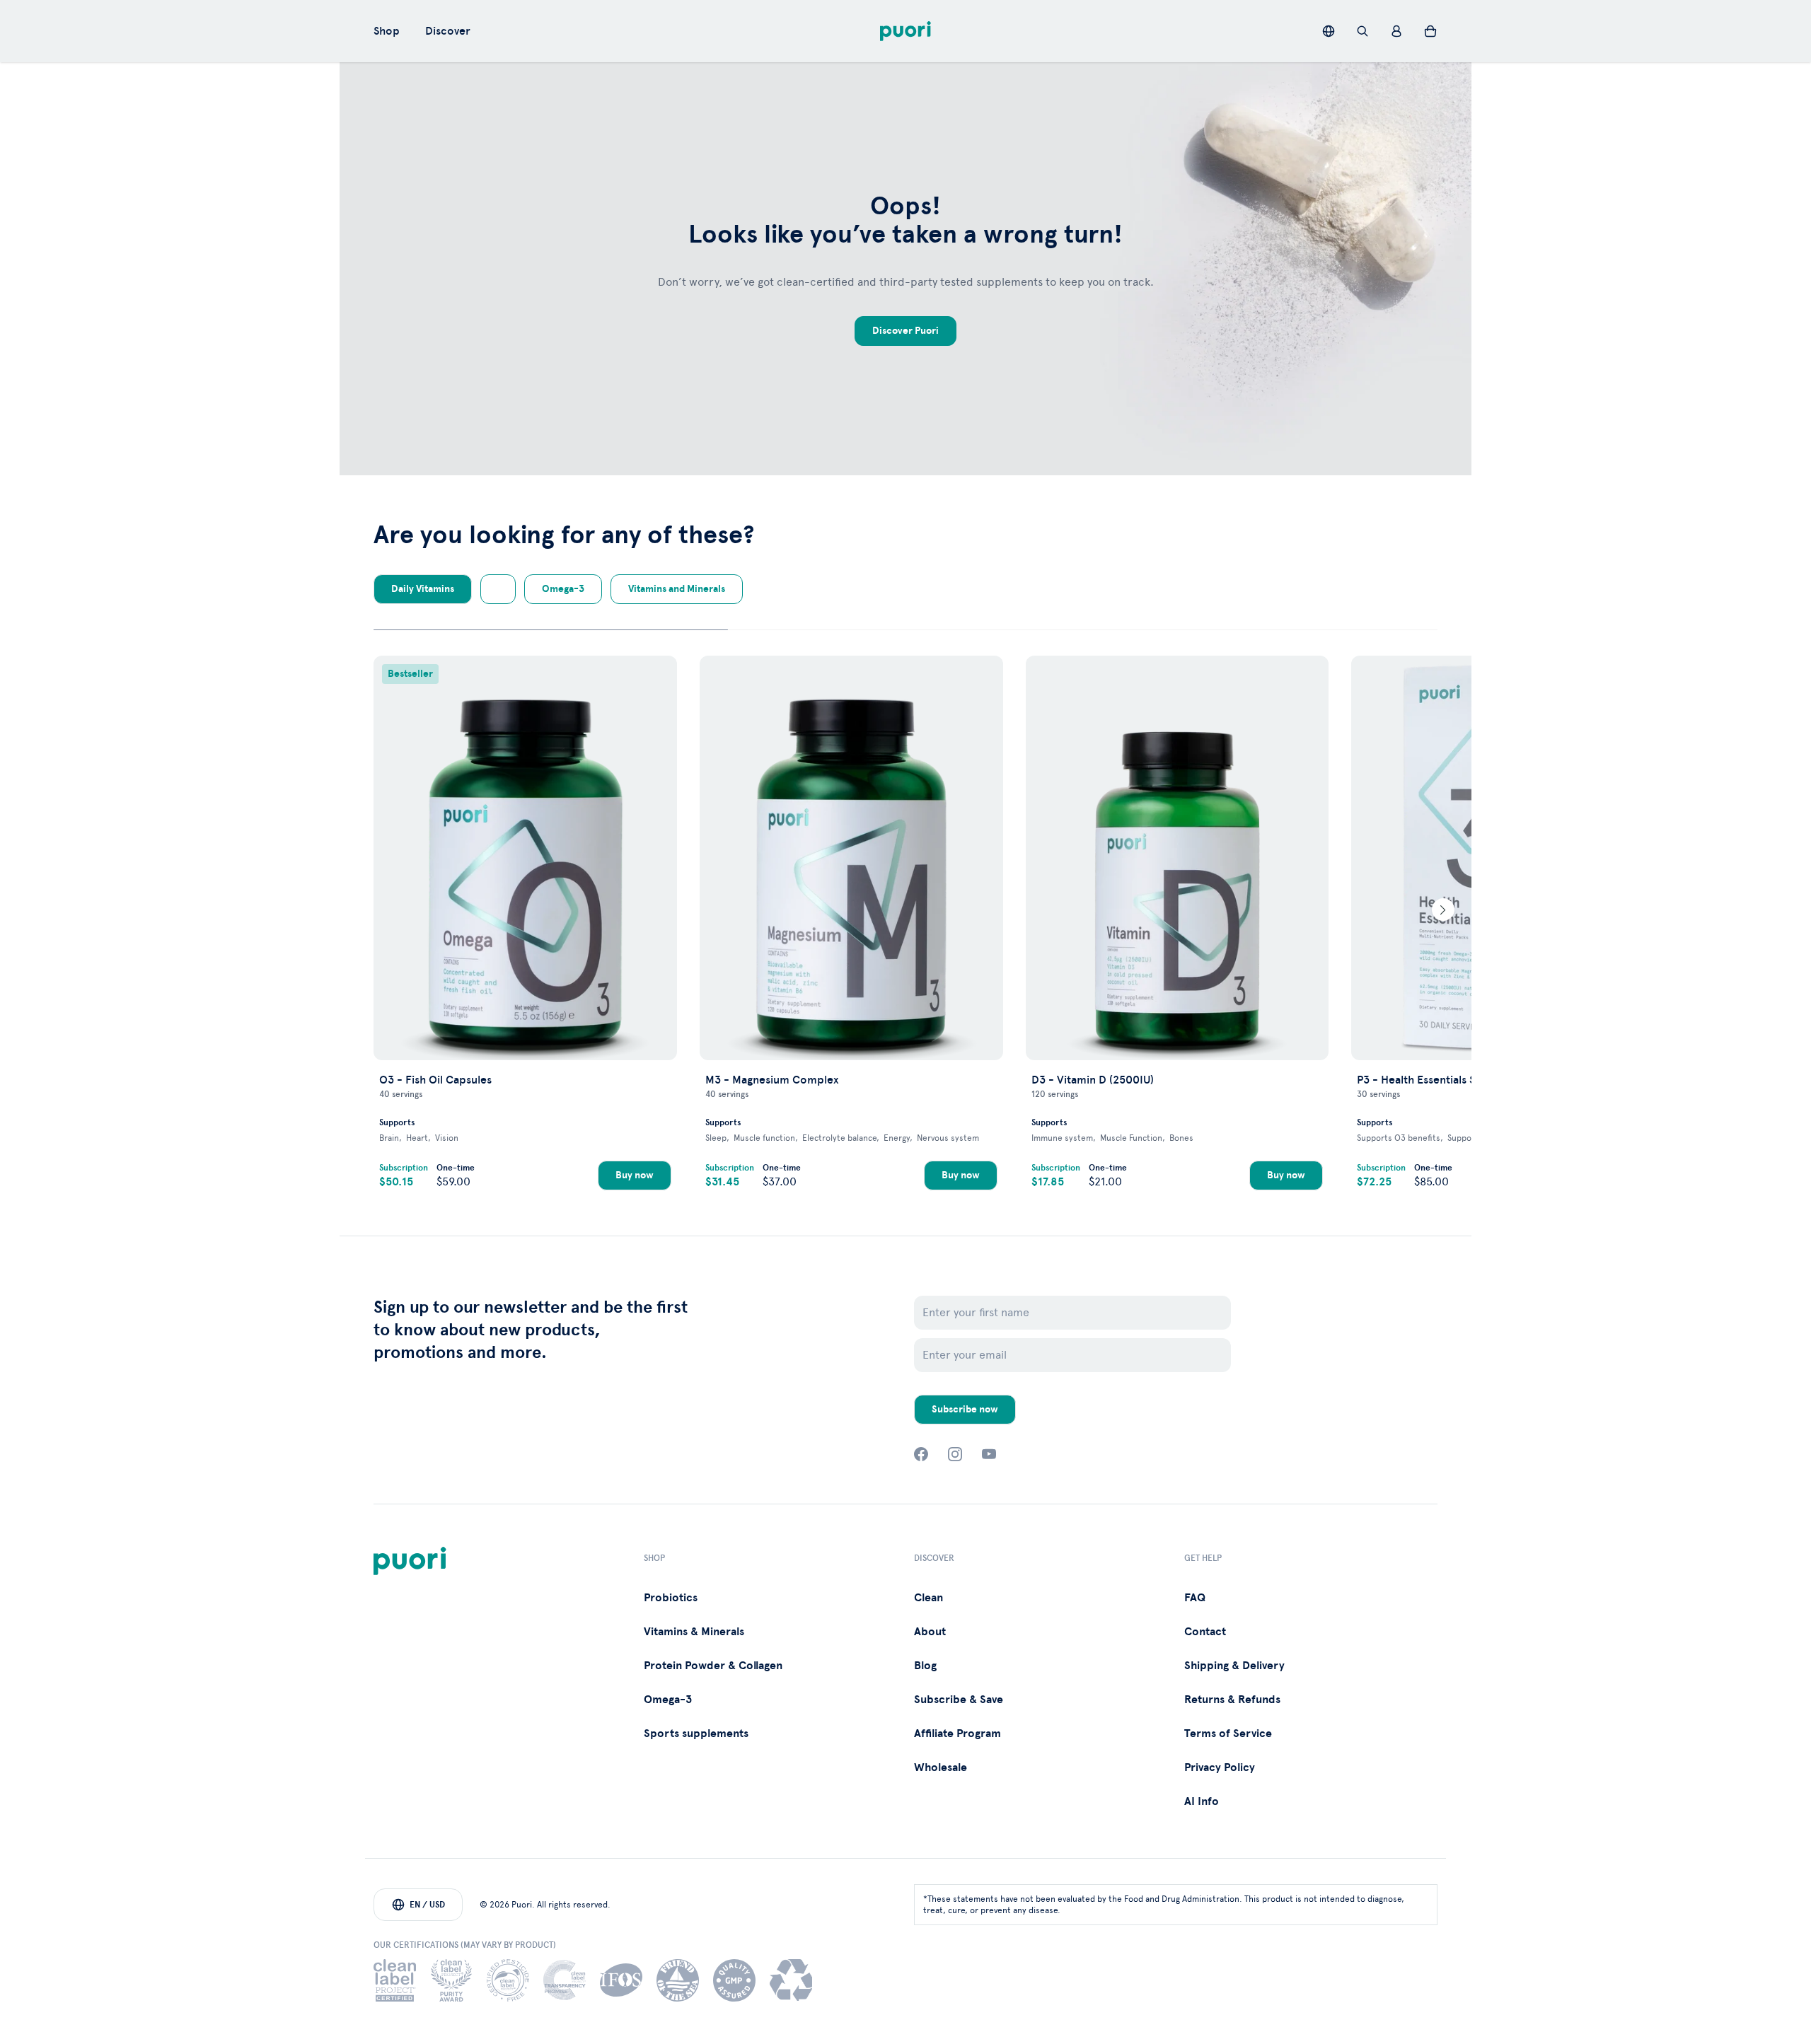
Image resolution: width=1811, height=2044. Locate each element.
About (930, 1632)
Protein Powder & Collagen (713, 1666)
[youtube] (989, 1454)
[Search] (1362, 31)
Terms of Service (1228, 1734)
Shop (387, 31)
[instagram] (955, 1454)
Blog (925, 1666)
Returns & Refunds (1232, 1700)
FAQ (1195, 1598)
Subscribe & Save (959, 1700)
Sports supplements (696, 1734)
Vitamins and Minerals (677, 589)
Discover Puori (905, 331)
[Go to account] (1396, 31)
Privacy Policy (1220, 1767)
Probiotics (671, 1598)
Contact (1205, 1632)
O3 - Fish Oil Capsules (435, 1080)
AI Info (1202, 1801)
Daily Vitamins (423, 589)
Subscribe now (965, 1409)
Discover (448, 31)
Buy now (635, 1175)
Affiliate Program (957, 1734)
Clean (928, 1598)
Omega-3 (563, 589)
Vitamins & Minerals (694, 1632)
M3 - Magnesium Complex (772, 1080)
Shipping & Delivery (1234, 1666)
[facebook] (921, 1454)
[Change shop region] (1329, 31)
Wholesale (941, 1767)
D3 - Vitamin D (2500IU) (1093, 1080)
